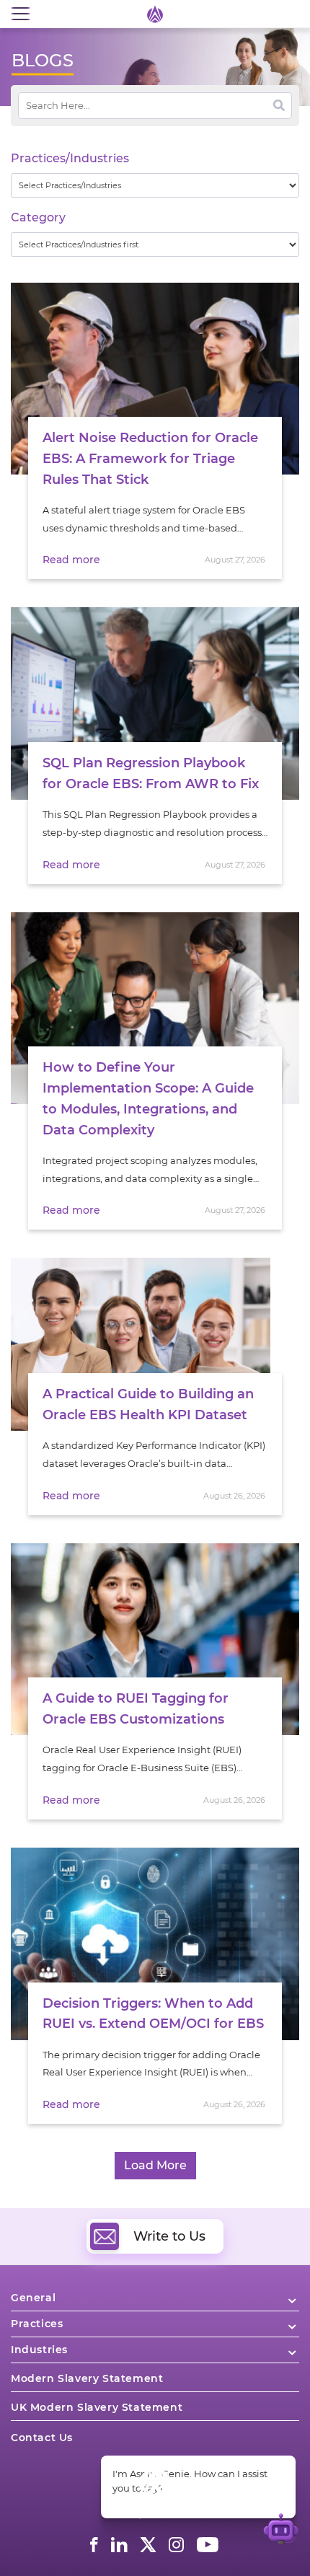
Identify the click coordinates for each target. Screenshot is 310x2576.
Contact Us (42, 2438)
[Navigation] (20, 14)
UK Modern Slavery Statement (97, 2407)
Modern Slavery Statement (87, 2378)
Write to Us (169, 2236)
